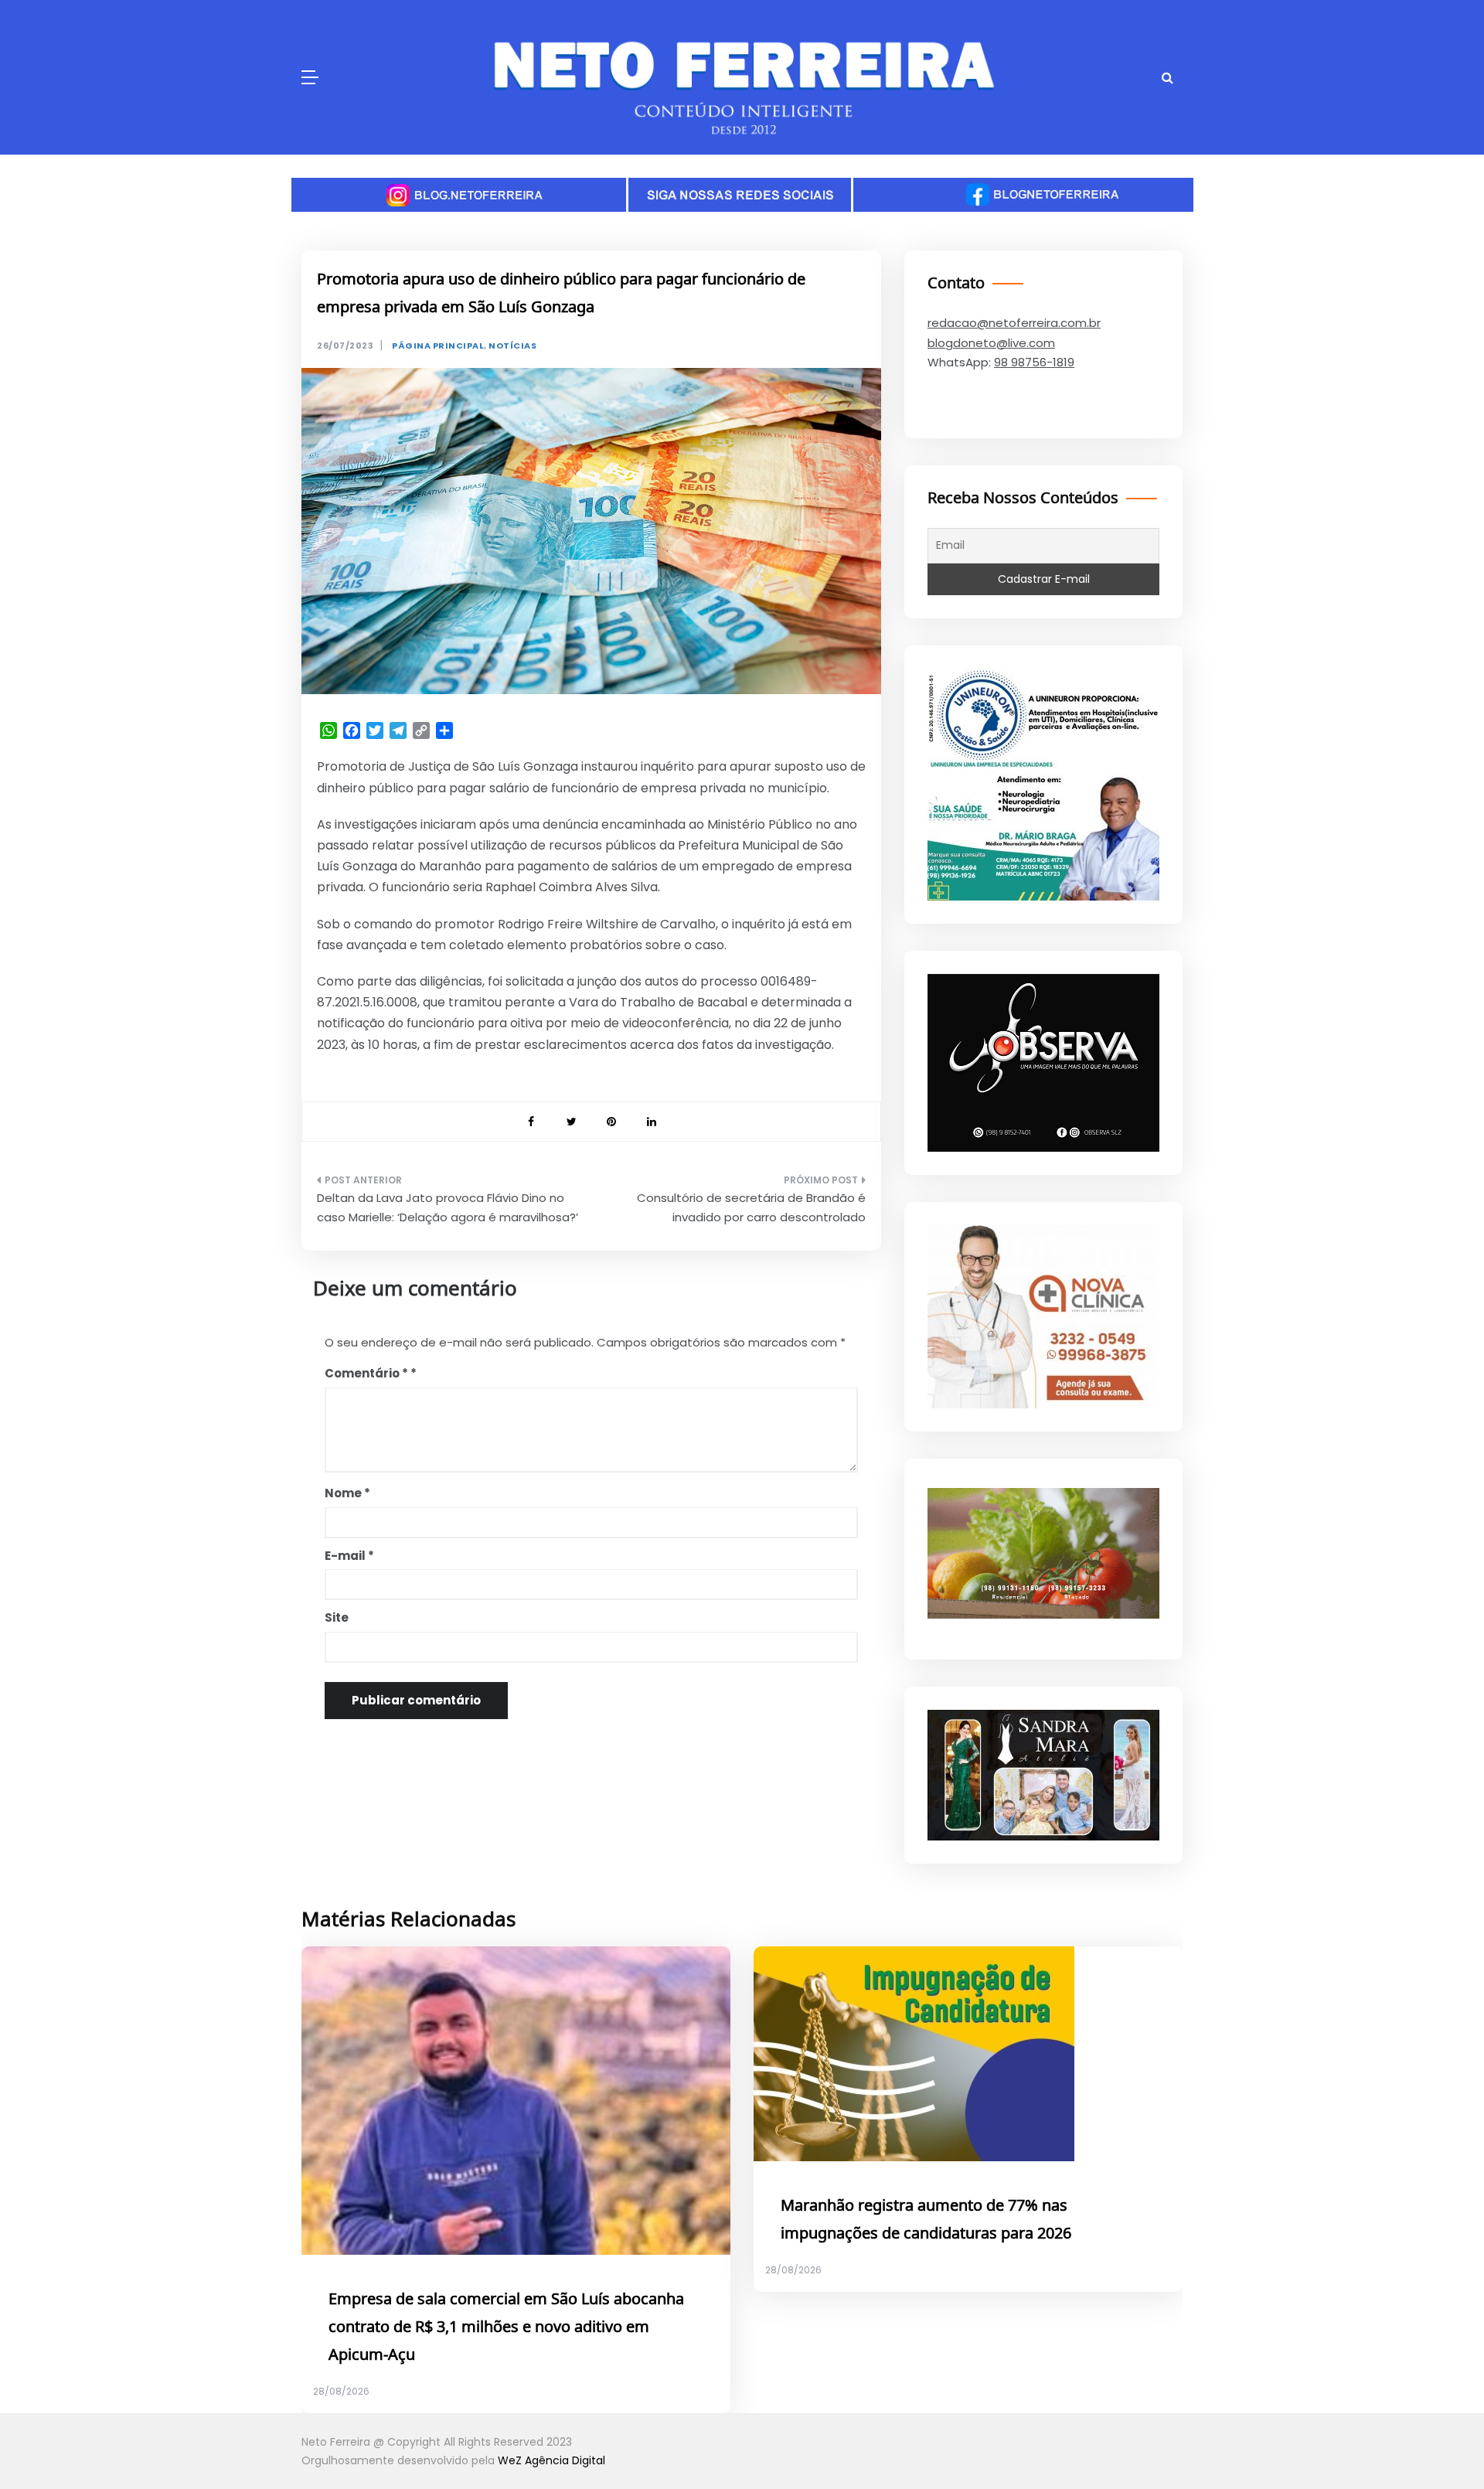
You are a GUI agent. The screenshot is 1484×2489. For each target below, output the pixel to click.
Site (337, 1617)
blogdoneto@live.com (991, 343)
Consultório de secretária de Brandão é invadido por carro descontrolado (751, 1208)
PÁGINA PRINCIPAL (438, 346)
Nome (347, 1493)
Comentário (366, 1373)
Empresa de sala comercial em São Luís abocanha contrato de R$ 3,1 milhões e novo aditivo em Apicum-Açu (506, 2327)
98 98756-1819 (1034, 362)
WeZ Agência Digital (551, 2460)
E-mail (349, 1556)
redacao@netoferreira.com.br (1014, 323)
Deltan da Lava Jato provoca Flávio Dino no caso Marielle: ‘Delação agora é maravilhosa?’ (448, 1208)
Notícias (512, 346)
